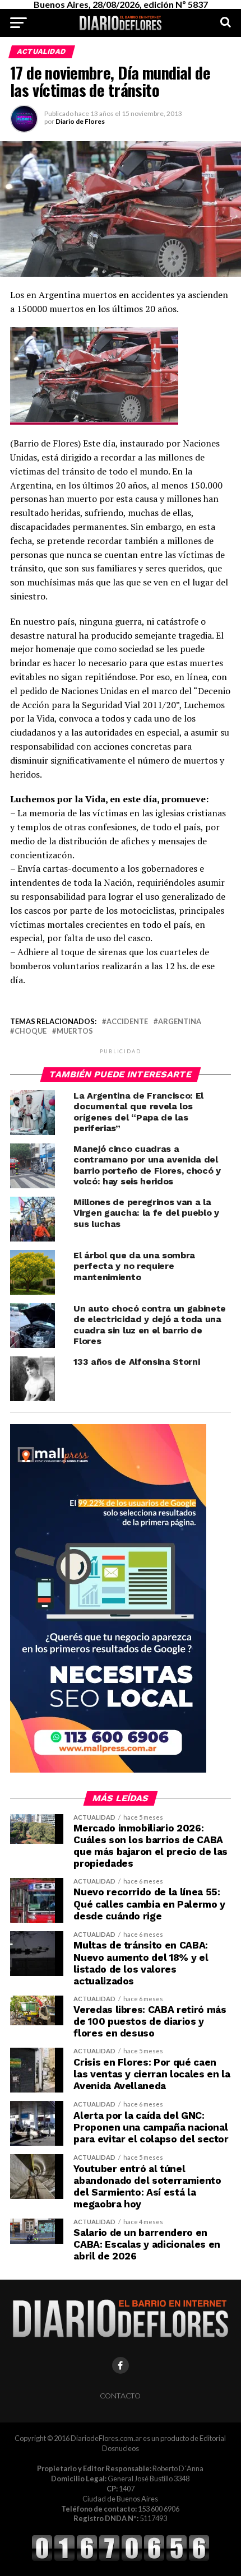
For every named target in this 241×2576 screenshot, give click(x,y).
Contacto (120, 2396)
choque (31, 1031)
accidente (127, 1022)
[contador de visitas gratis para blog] (121, 2559)
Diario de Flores (80, 121)
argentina (180, 1022)
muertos (75, 1031)
